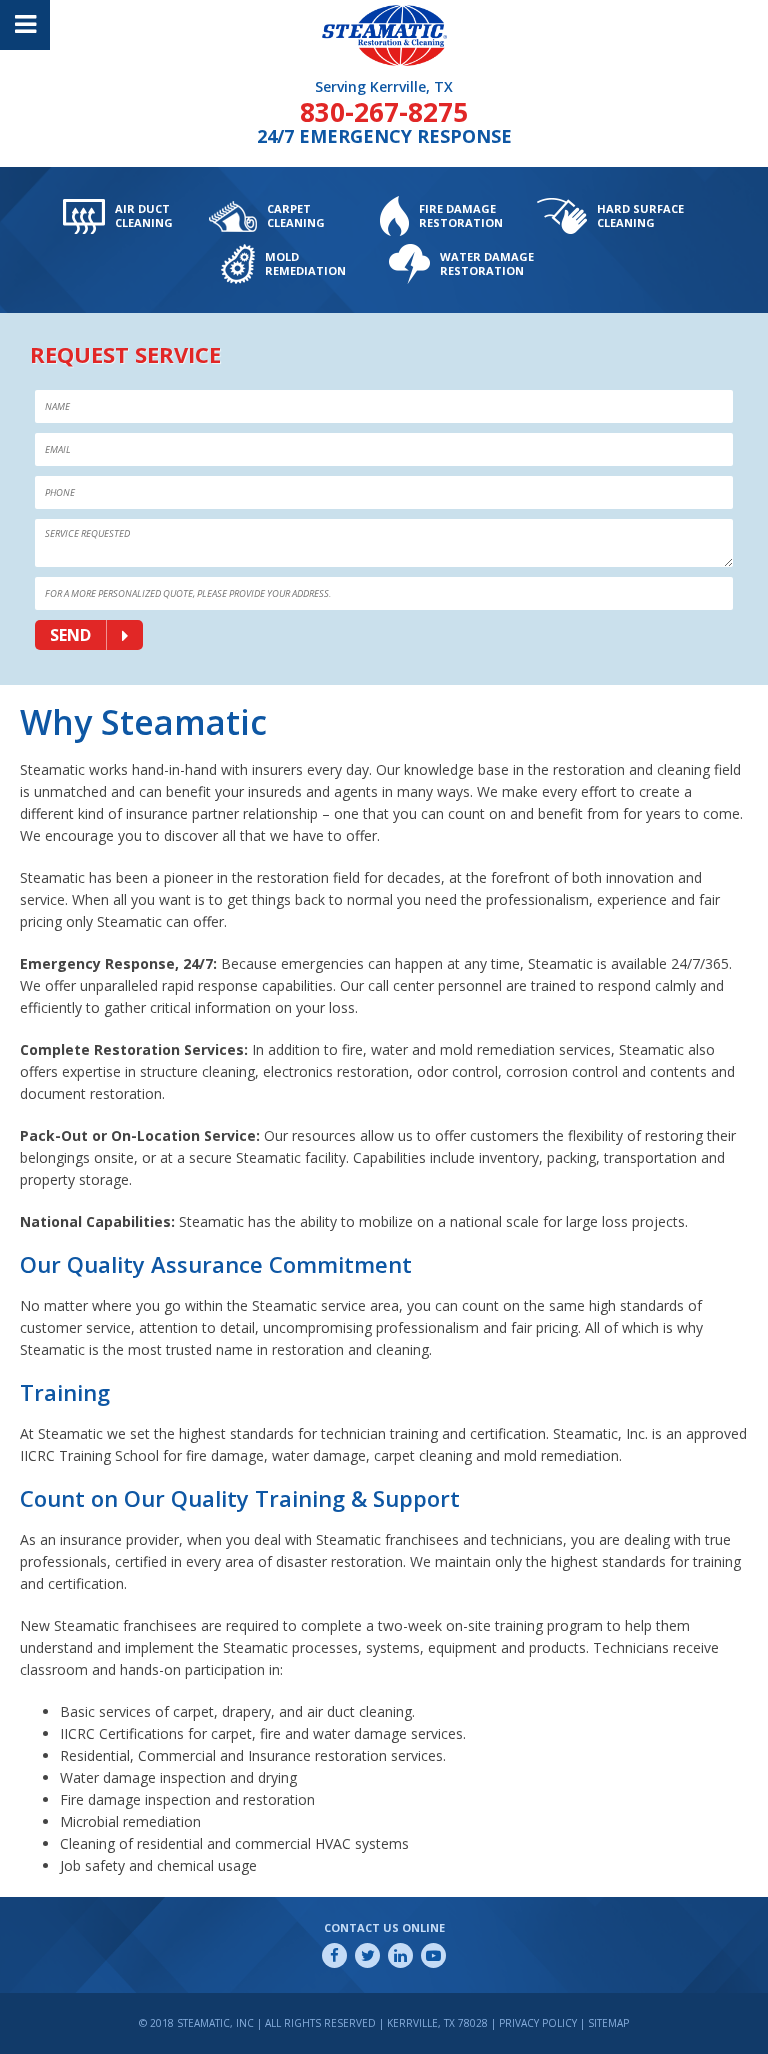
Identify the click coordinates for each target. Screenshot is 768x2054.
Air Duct (144, 215)
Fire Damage (461, 215)
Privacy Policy (538, 2023)
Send (70, 635)
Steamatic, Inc (372, 8)
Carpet (296, 215)
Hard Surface (640, 215)
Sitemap (608, 2023)
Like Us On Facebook (334, 1955)
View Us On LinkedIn (400, 1955)
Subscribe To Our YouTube (433, 1955)
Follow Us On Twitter (367, 1955)
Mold (305, 263)
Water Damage (487, 263)
